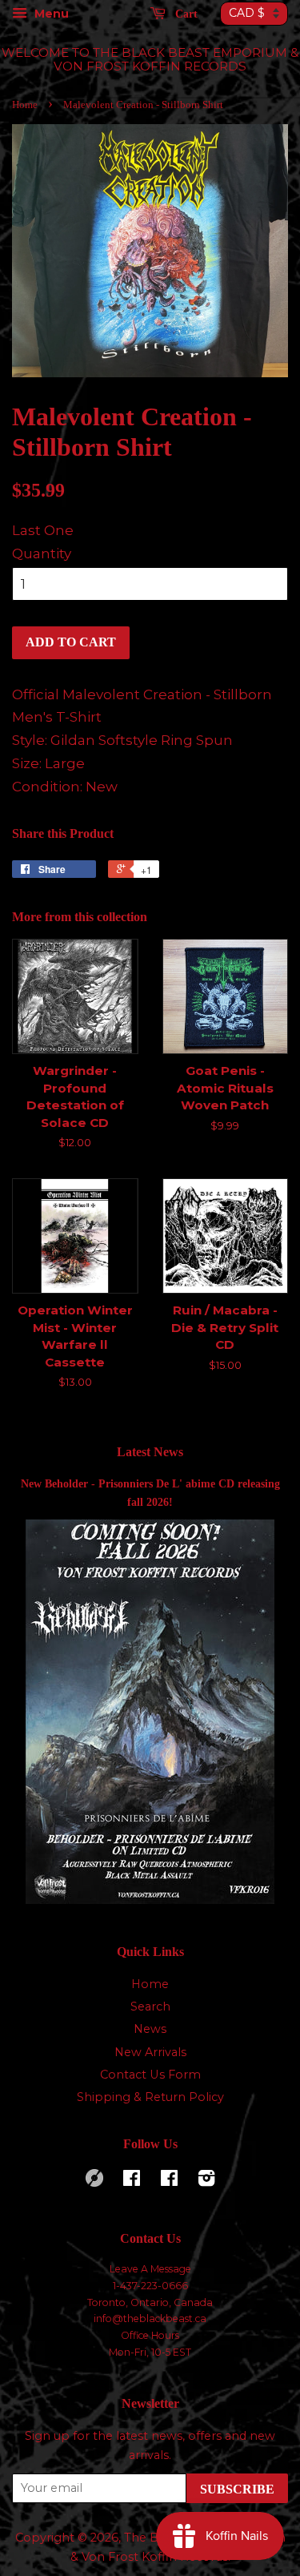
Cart (185, 14)
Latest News (150, 1452)
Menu (50, 14)
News (150, 2029)
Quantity (42, 553)
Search (150, 2006)
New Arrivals (150, 2052)
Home (25, 105)
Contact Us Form (150, 2075)
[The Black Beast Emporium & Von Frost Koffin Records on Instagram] (206, 2181)
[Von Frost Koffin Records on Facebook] (132, 2181)
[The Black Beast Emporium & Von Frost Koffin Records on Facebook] (169, 2181)
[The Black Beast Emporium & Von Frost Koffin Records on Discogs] (94, 2183)
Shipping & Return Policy (150, 2097)
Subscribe (237, 2489)
